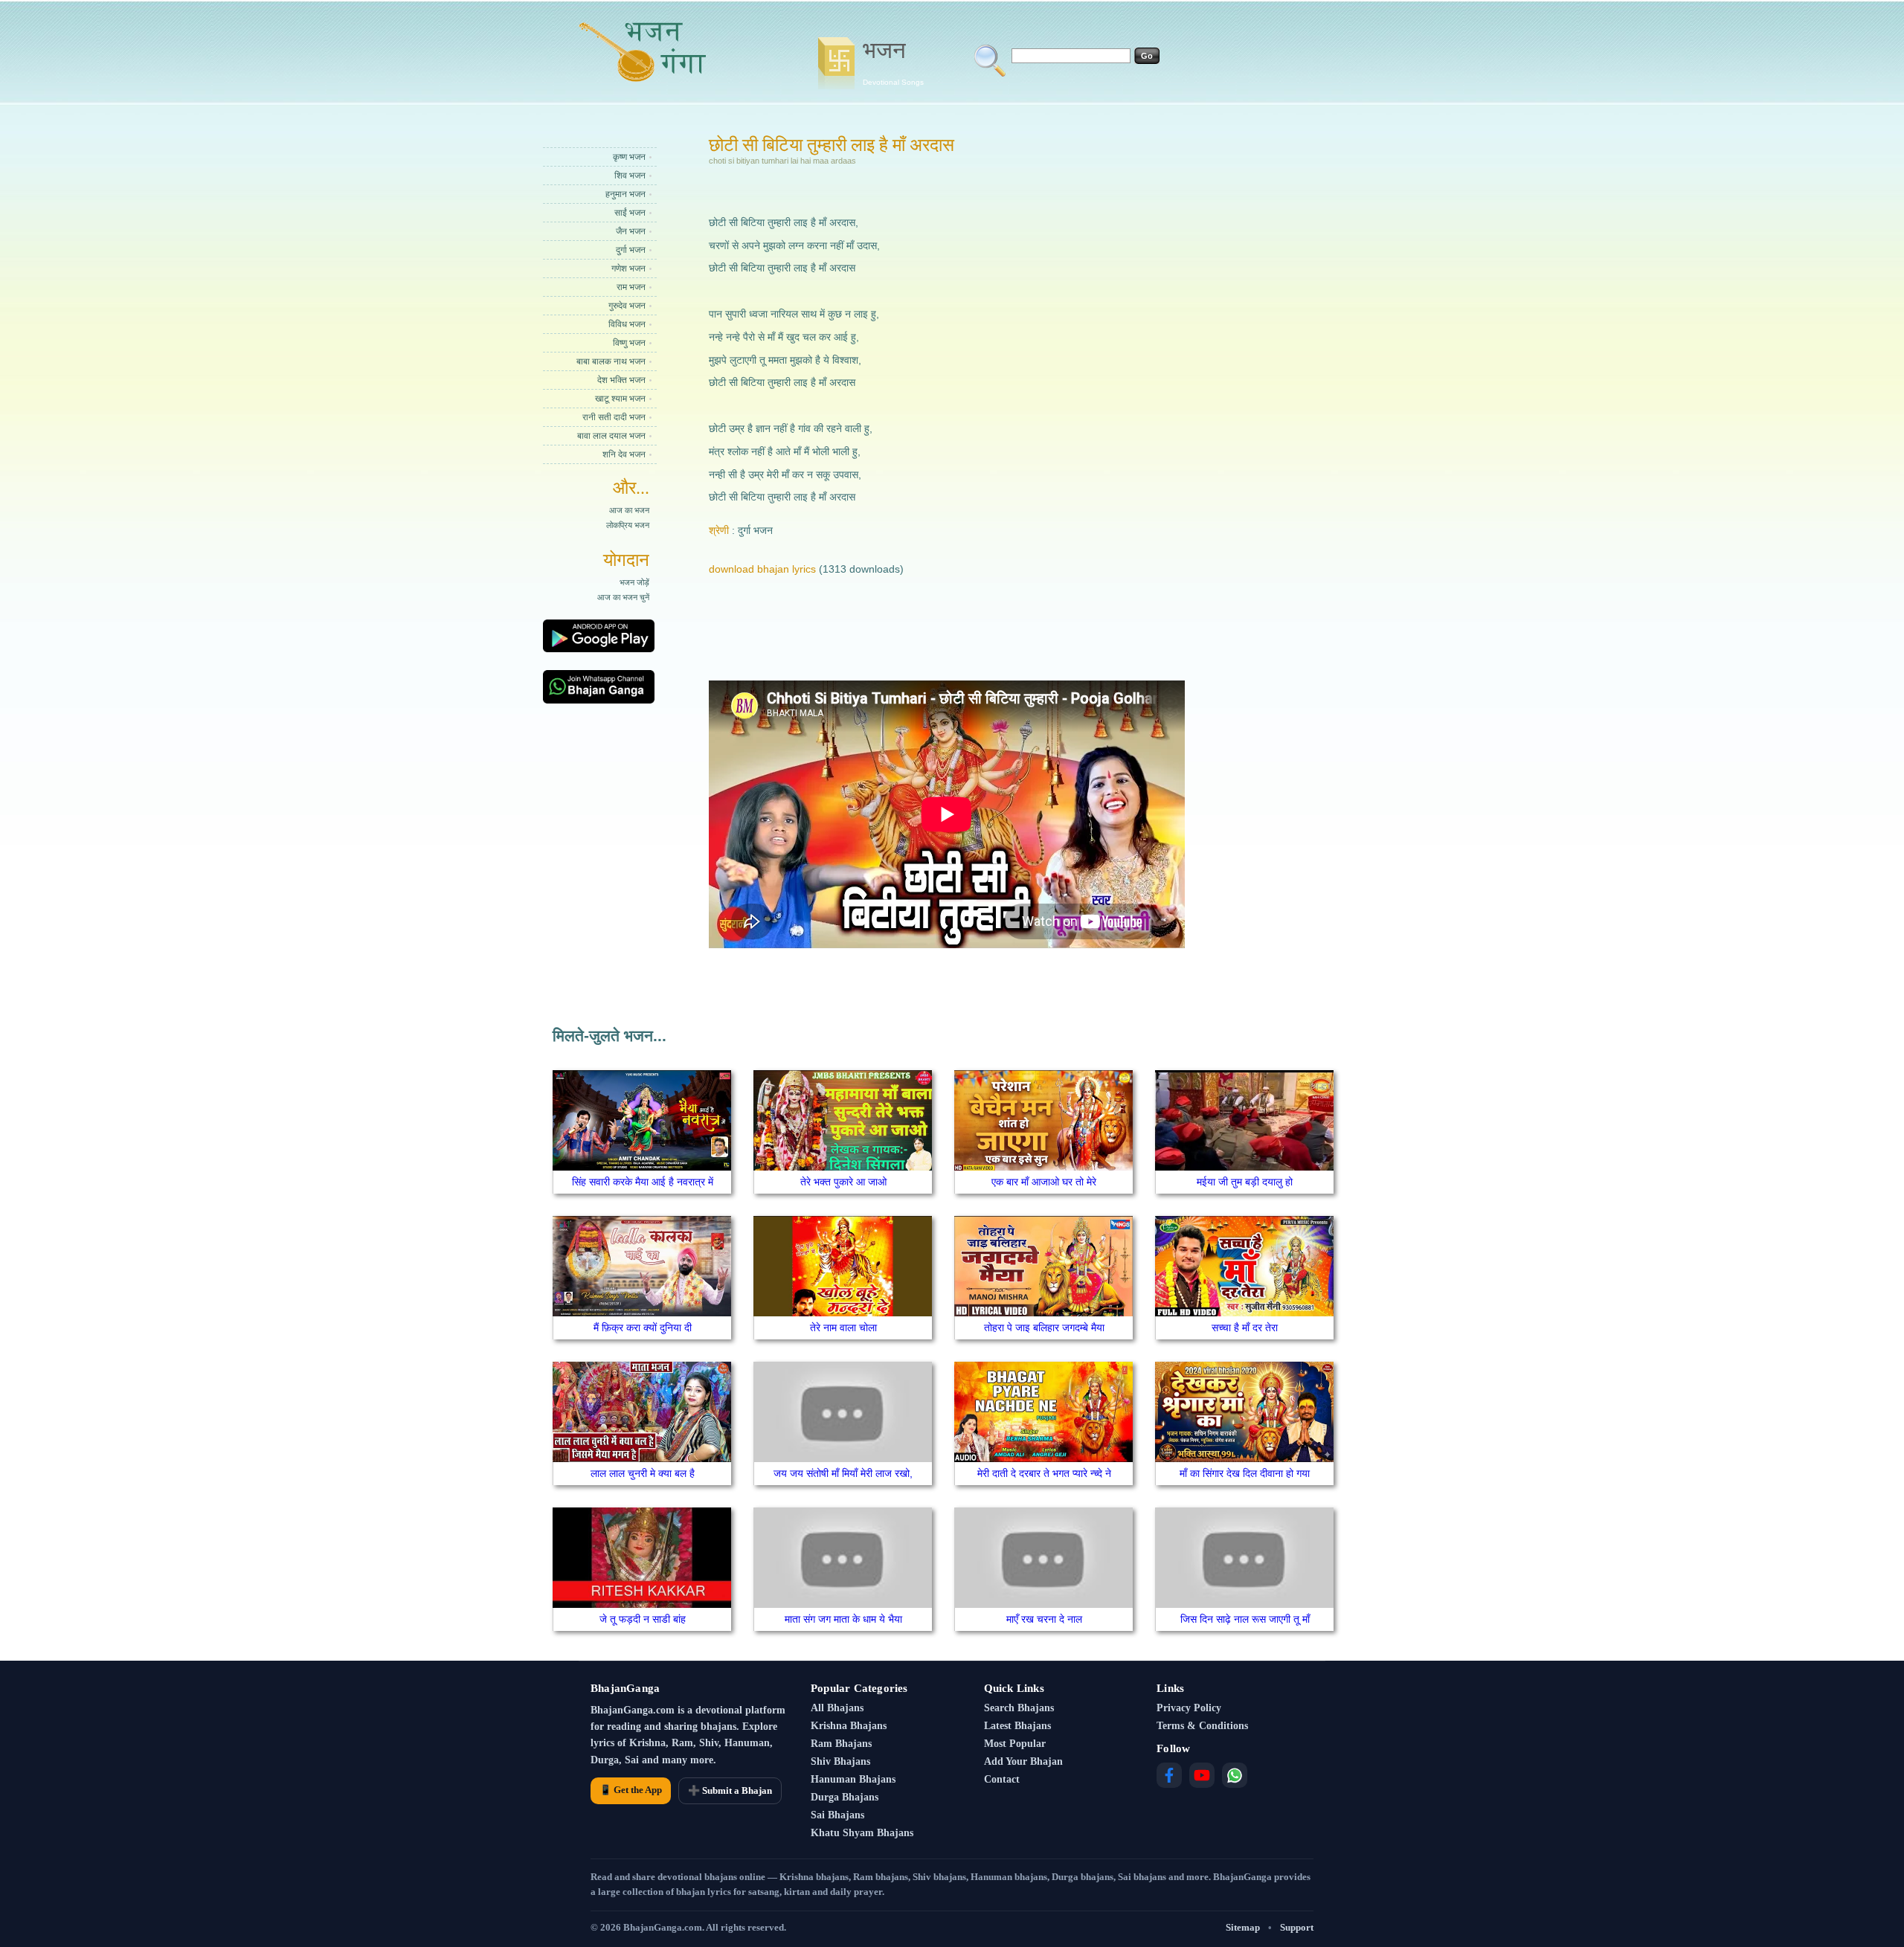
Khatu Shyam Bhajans (862, 1833)
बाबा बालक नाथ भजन (611, 361)
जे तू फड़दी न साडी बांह (643, 1619)
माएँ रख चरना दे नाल (1044, 1619)
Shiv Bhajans (840, 1761)
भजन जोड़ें (634, 582)
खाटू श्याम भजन (620, 399)
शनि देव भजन (624, 454)
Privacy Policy (1189, 1708)
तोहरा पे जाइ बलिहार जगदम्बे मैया (1044, 1327)
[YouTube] (1202, 1775)
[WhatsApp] (1235, 1775)
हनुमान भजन (625, 194)
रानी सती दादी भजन (614, 417)
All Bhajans (837, 1708)
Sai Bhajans (837, 1815)
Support (1297, 1927)
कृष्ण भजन (629, 157)
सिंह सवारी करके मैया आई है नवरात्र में (643, 1182)
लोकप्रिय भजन (628, 525)
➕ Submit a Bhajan (730, 1790)
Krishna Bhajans (849, 1726)
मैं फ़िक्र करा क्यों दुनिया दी (643, 1327)
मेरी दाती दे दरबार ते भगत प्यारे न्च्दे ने (1044, 1473)
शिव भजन (630, 176)
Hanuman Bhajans (853, 1779)
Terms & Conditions (1202, 1726)
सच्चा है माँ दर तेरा (1245, 1327)
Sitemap (1243, 1927)
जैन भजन (631, 231)
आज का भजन (629, 510)
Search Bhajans (1019, 1708)
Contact (1002, 1779)
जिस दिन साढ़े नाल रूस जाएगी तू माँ (1245, 1619)
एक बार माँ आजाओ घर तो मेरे (1044, 1182)
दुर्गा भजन (631, 250)
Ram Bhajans (841, 1744)
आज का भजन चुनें (623, 597)
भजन (893, 62)
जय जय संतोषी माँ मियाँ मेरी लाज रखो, (843, 1473)
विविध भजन (627, 324)
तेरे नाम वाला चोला (843, 1327)
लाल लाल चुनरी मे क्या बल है (643, 1473)
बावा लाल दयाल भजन (611, 436)
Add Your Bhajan (1023, 1761)
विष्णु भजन (629, 343)
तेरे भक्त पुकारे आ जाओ (843, 1182)
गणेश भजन (628, 268)
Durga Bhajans (845, 1797)
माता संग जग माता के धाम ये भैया (843, 1619)
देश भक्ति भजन (621, 380)
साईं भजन (630, 213)
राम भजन (631, 287)
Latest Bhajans (1017, 1726)
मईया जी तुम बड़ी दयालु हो (1245, 1182)
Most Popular (1015, 1744)
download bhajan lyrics (762, 569)
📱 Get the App (631, 1790)
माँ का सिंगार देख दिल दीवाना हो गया (1245, 1473)
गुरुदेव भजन (627, 306)
